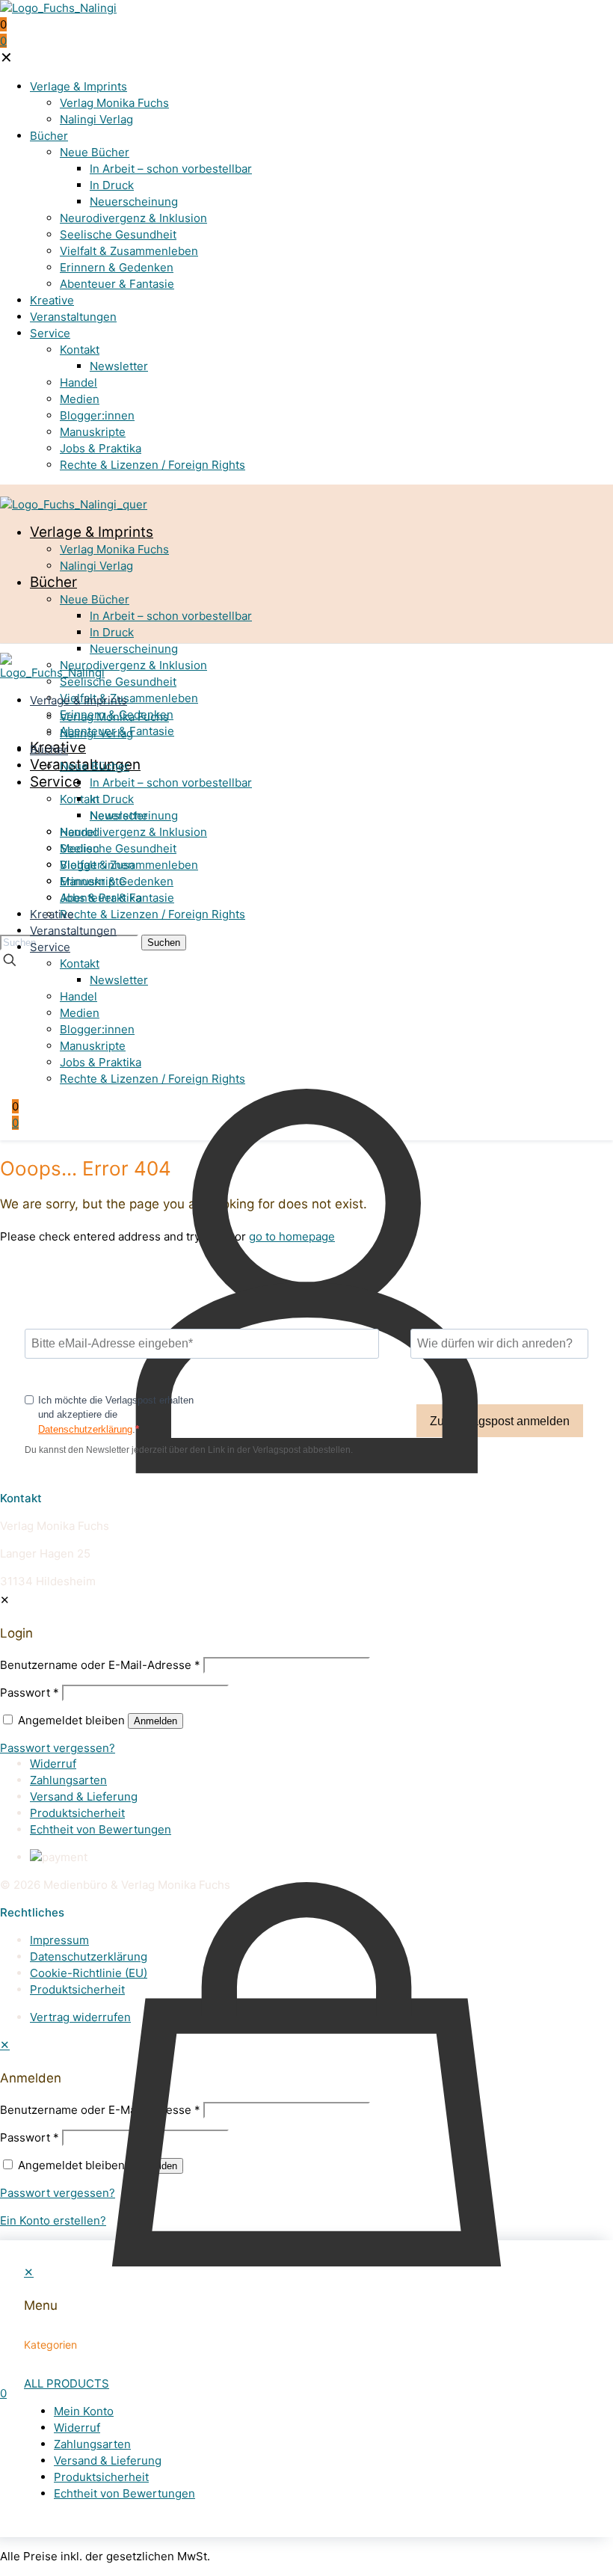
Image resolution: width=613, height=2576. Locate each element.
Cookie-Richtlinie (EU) (89, 1973)
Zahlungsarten (68, 1780)
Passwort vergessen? (58, 2193)
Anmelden (155, 2166)
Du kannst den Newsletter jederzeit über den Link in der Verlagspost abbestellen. (189, 1450)
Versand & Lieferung (84, 1796)
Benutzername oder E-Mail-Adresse (100, 2110)
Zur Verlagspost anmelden (500, 1421)
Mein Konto (60, 1747)
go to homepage (292, 1236)
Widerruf (53, 1764)
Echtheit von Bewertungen (101, 1829)
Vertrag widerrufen (80, 2017)
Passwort (30, 2137)
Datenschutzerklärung (85, 1429)
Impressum (59, 1940)
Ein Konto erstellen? (53, 2220)
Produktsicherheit (77, 1813)
